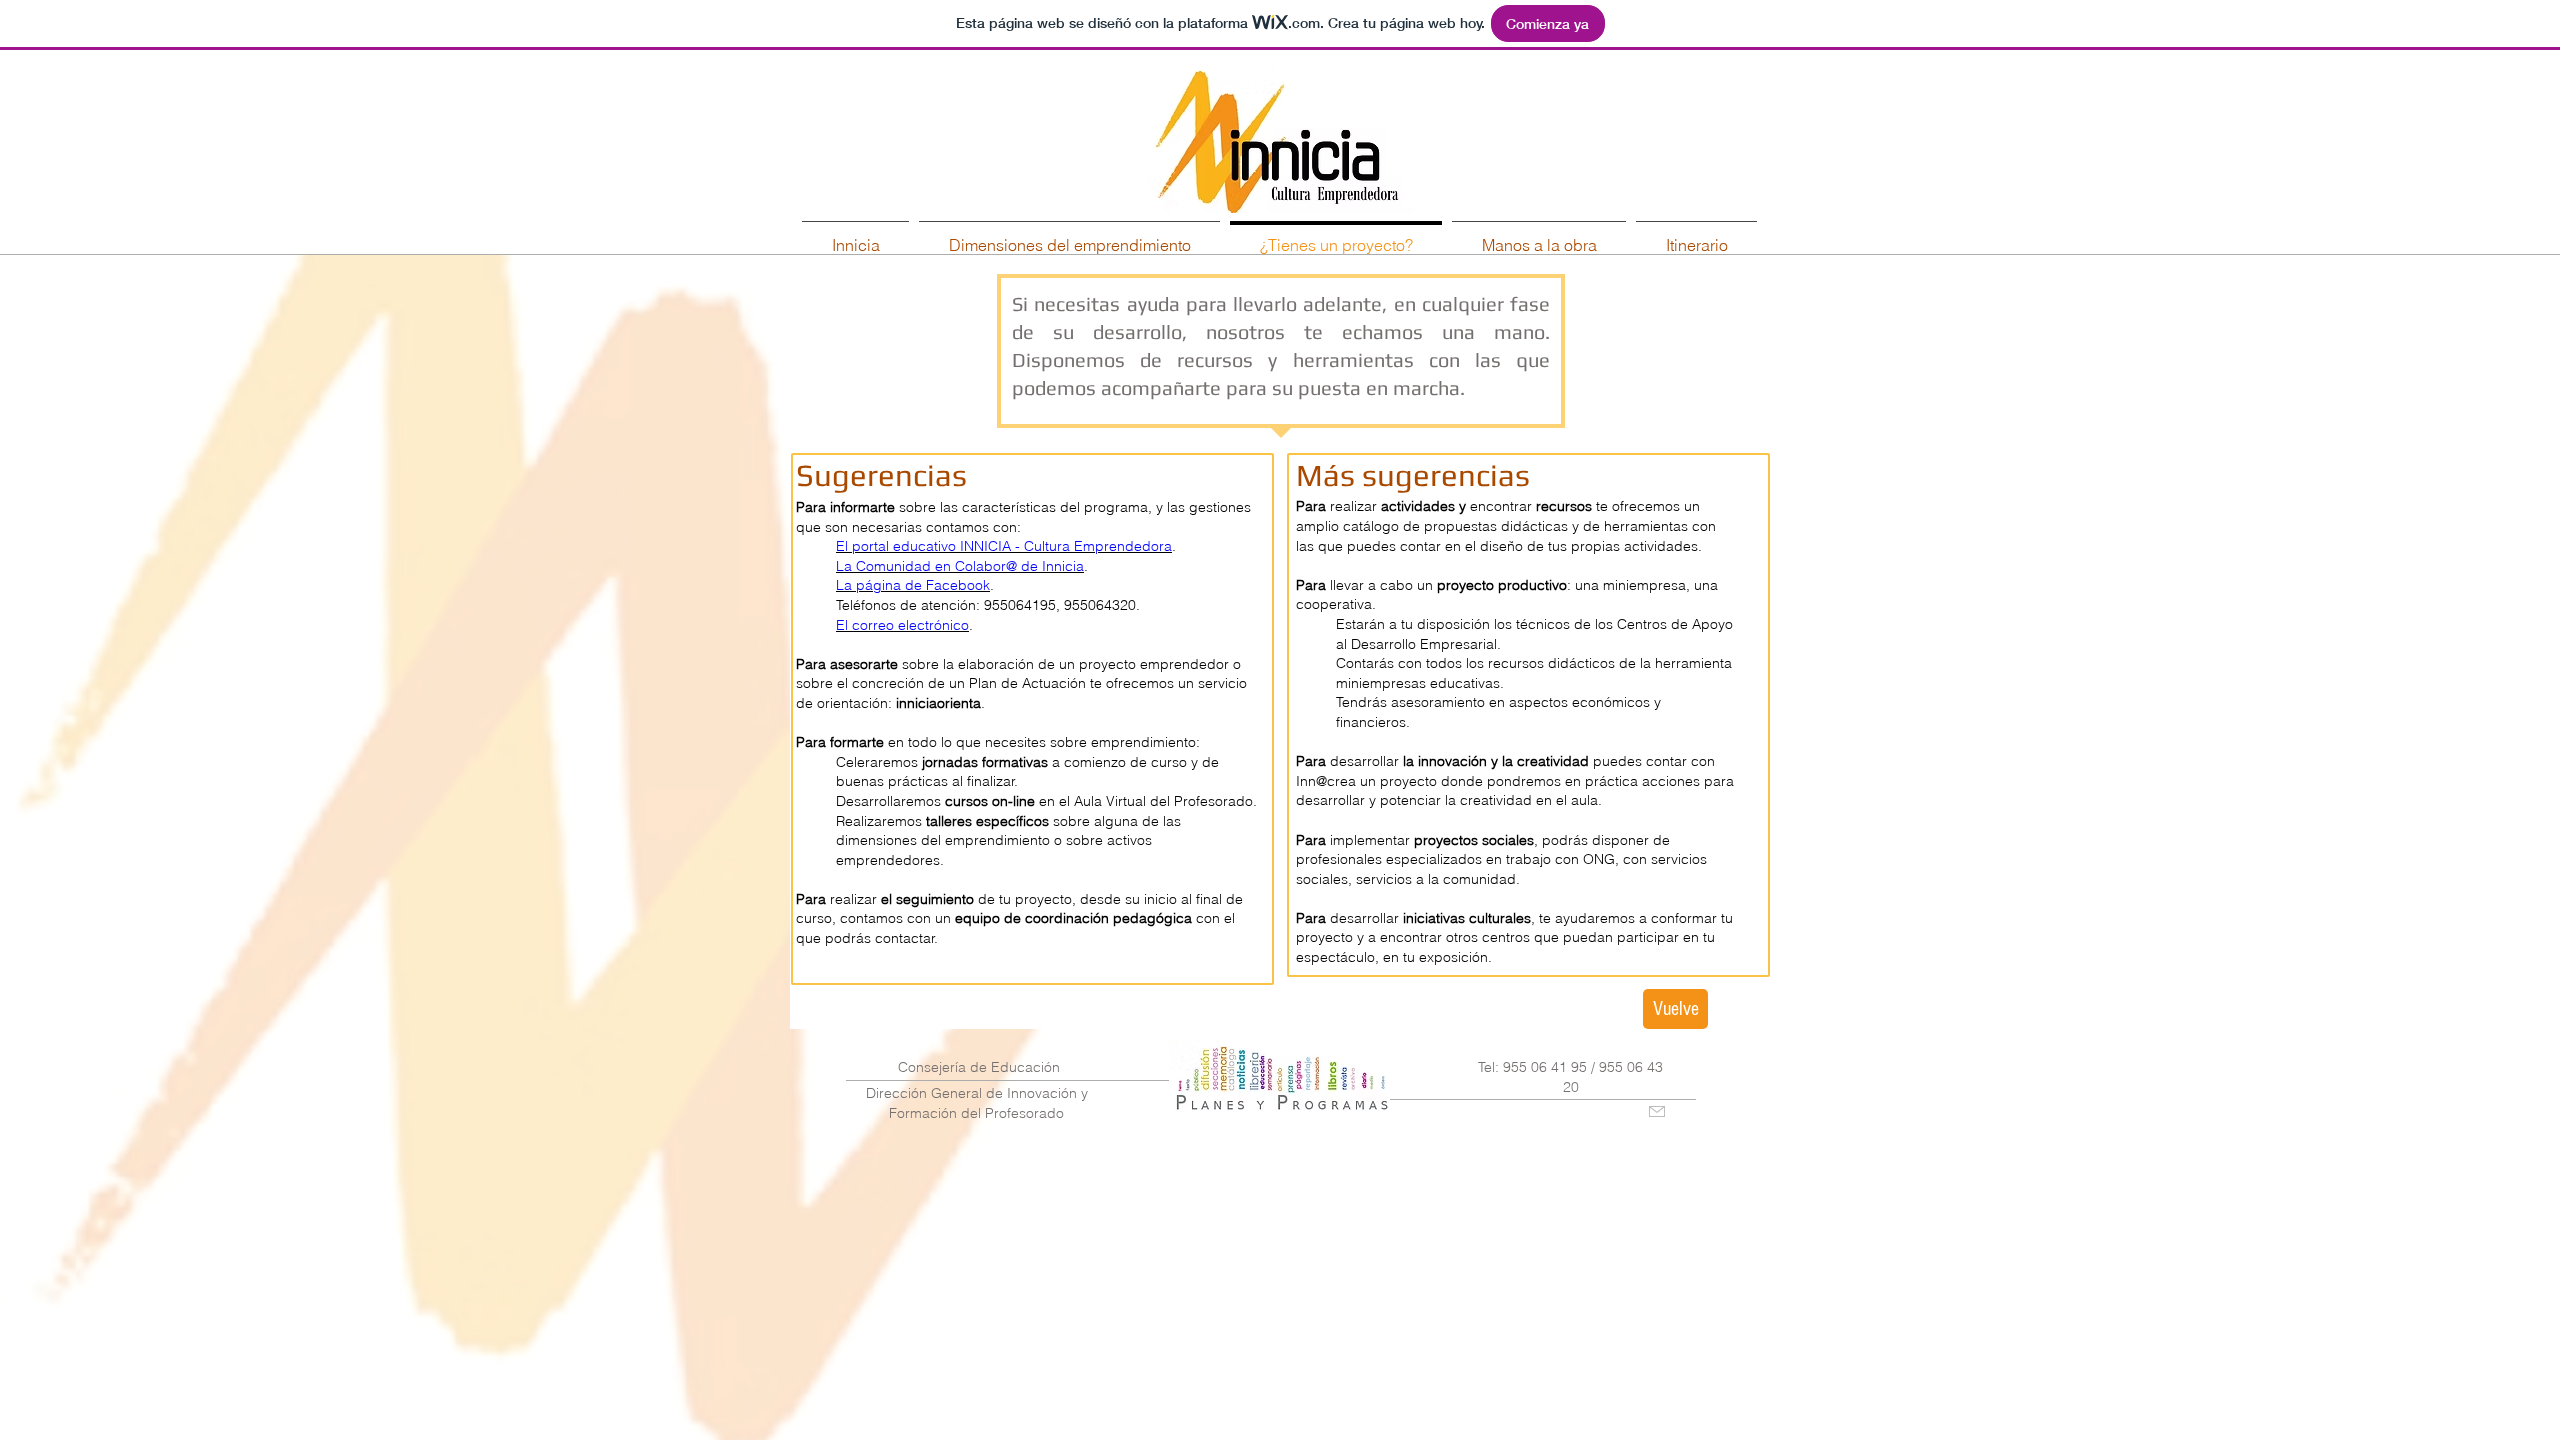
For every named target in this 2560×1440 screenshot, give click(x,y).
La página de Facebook (913, 585)
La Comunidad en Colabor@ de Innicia (960, 566)
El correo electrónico (902, 625)
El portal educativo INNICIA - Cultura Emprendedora (1004, 546)
